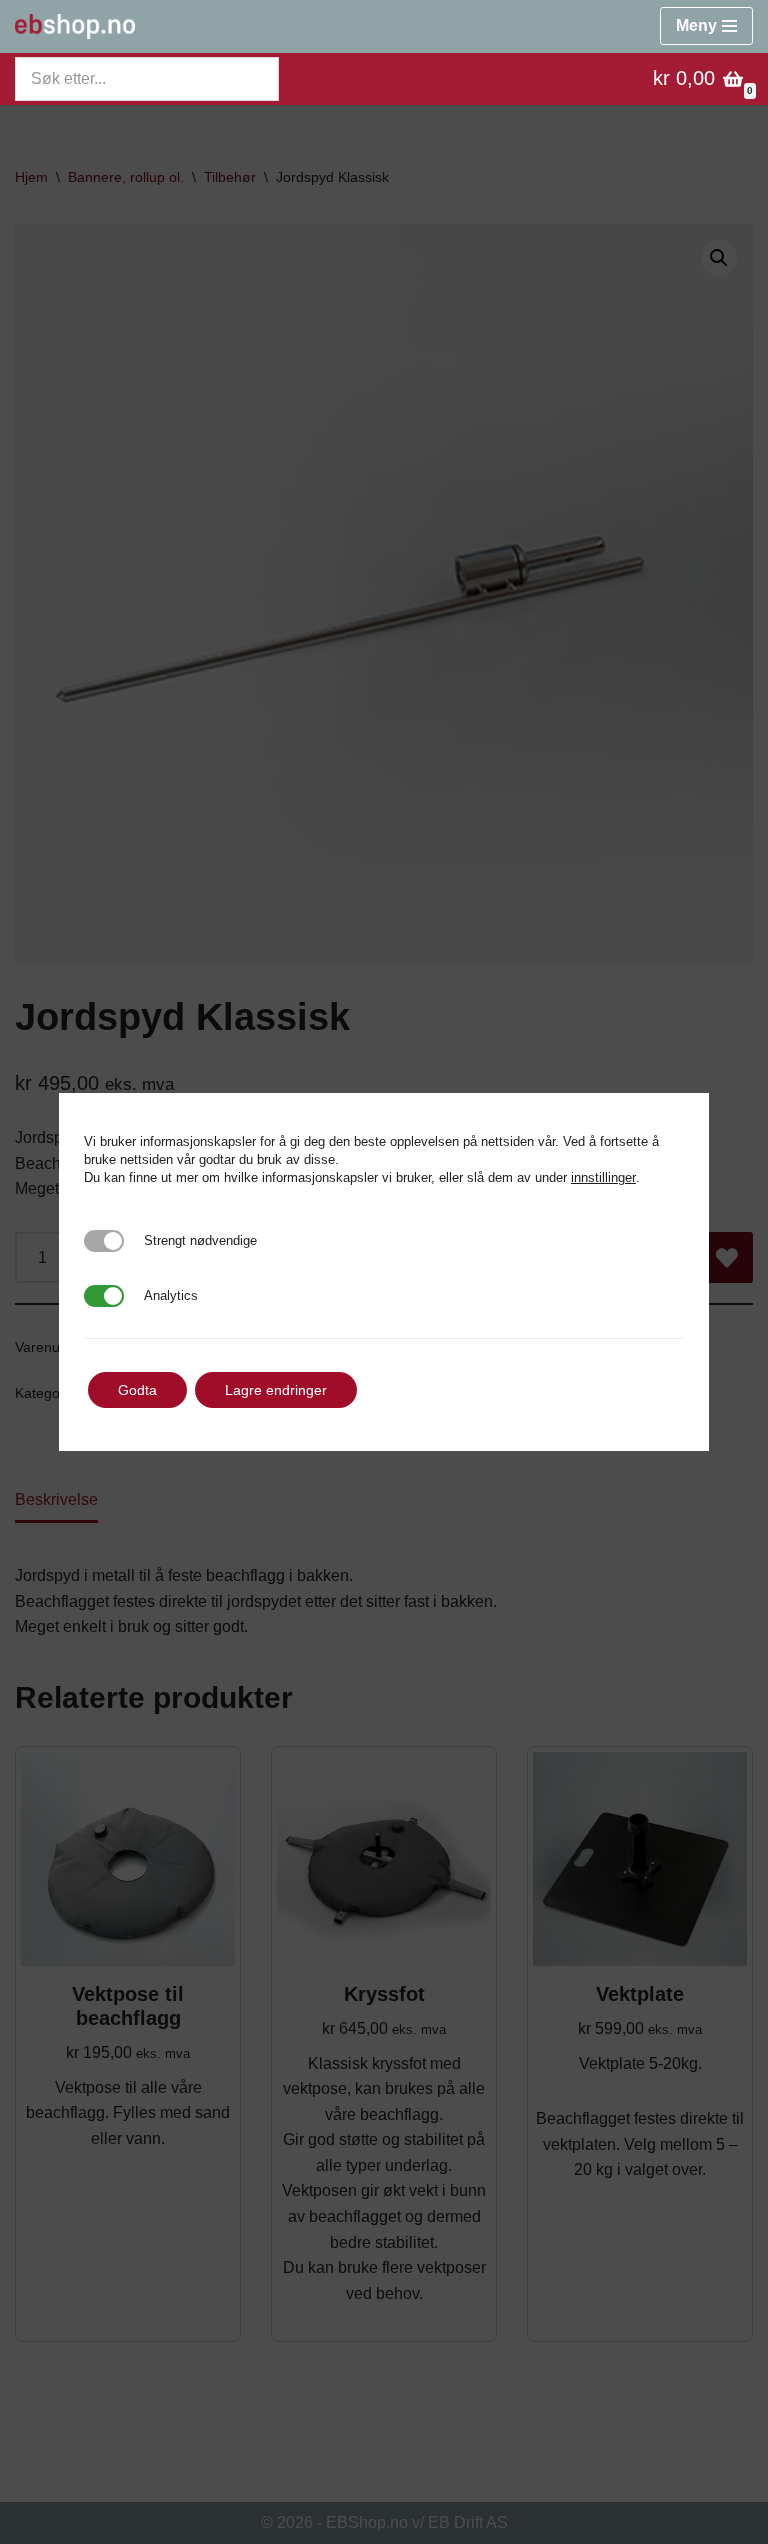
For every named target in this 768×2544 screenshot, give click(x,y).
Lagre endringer (276, 1390)
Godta (137, 1390)
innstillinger (603, 1177)
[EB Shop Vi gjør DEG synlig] (75, 26)
